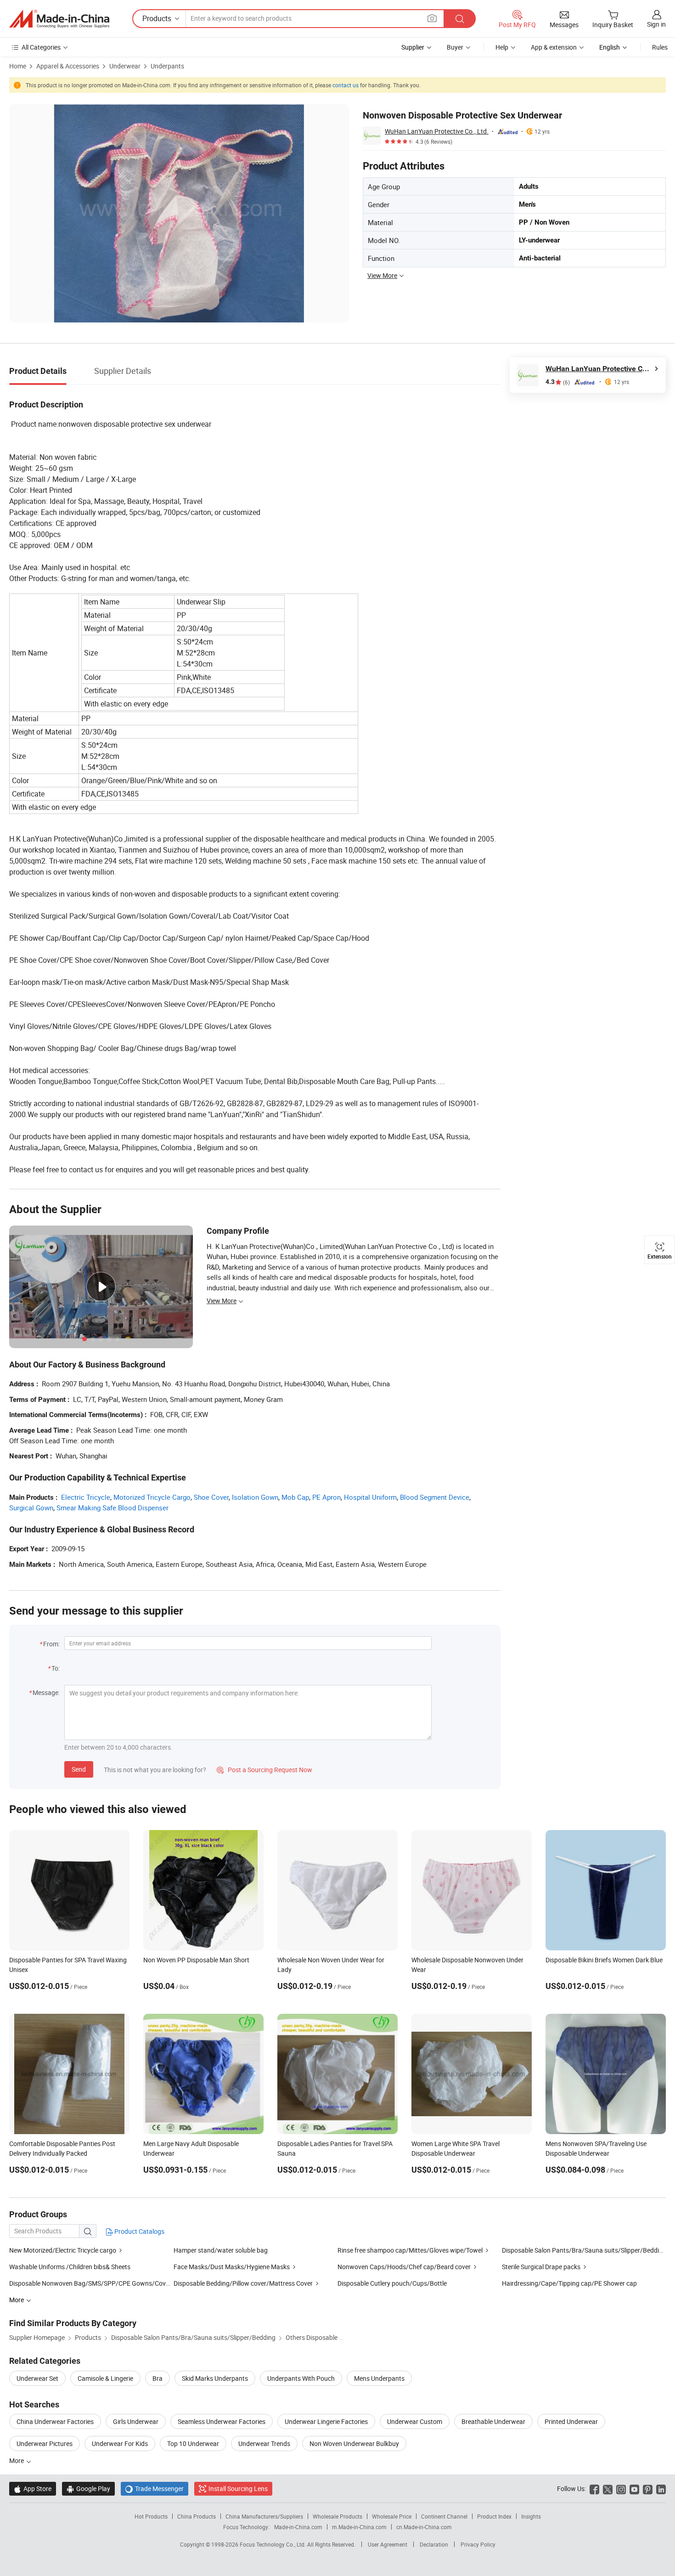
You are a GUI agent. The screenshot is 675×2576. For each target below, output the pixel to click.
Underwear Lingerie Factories (326, 2421)
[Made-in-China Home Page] (59, 19)
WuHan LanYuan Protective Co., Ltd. (437, 131)
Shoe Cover (211, 1497)
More (17, 2460)
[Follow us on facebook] (594, 2488)
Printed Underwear (571, 2421)
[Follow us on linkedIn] (661, 2488)
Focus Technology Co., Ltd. (273, 2544)
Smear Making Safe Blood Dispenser (112, 1508)
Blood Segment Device (435, 1497)
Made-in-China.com (298, 2527)
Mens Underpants (379, 2378)
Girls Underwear (136, 2421)
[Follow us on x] (608, 2488)
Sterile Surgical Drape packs (541, 2267)
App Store (33, 2488)
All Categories (41, 47)
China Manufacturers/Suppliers (264, 2516)
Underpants (167, 66)
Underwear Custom (415, 2421)
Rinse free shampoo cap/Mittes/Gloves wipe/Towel (410, 2250)
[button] (432, 18)
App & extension (554, 47)
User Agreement (388, 2544)
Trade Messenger (155, 2488)
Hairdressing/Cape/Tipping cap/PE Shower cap (569, 2283)
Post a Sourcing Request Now (264, 1770)
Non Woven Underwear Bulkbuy (354, 2443)
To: (56, 1668)
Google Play (88, 2488)
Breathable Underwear (493, 2421)
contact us (346, 85)
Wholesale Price (392, 2516)
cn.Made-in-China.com (424, 2527)
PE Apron (326, 1497)
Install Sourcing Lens (238, 2488)
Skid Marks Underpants (215, 2378)
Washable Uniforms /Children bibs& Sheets (70, 2267)
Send (79, 1769)
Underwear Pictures (45, 2443)
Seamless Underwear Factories (222, 2421)
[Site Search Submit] (460, 19)
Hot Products (151, 2516)
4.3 (558, 382)
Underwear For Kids (120, 2443)
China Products (197, 2516)
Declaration (434, 2544)
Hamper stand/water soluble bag (221, 2250)
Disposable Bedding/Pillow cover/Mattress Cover (243, 2283)
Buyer (455, 47)
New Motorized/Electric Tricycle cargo (63, 2250)
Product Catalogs (139, 2231)
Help (502, 47)
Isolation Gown (255, 1497)
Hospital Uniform (370, 1497)
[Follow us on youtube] (634, 2488)
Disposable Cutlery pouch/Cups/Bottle (392, 2283)
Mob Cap (295, 1497)
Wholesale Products (337, 2516)
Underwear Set (37, 2378)
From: (51, 1644)
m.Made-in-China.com (359, 2527)
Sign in (656, 24)
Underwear (125, 66)
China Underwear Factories (55, 2421)
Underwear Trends (264, 2443)
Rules (660, 47)
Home (18, 66)
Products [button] (157, 18)
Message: (46, 1692)
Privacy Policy (478, 2544)
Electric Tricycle (86, 1497)
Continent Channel (444, 2516)
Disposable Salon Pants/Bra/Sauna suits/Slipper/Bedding (584, 2250)
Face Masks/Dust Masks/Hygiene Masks (232, 2267)
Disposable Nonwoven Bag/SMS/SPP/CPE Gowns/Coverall (93, 2283)
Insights (531, 2516)
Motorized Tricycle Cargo (152, 1497)
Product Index (494, 2516)
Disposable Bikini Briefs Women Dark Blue (604, 1960)
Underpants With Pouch (301, 2378)
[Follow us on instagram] (621, 2488)
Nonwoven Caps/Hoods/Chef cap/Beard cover (404, 2267)
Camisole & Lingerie (105, 2378)
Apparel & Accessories (68, 66)
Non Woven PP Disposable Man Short (196, 1960)
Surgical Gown (31, 1508)
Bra (157, 2378)
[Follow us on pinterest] (648, 2488)
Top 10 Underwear (193, 2443)
